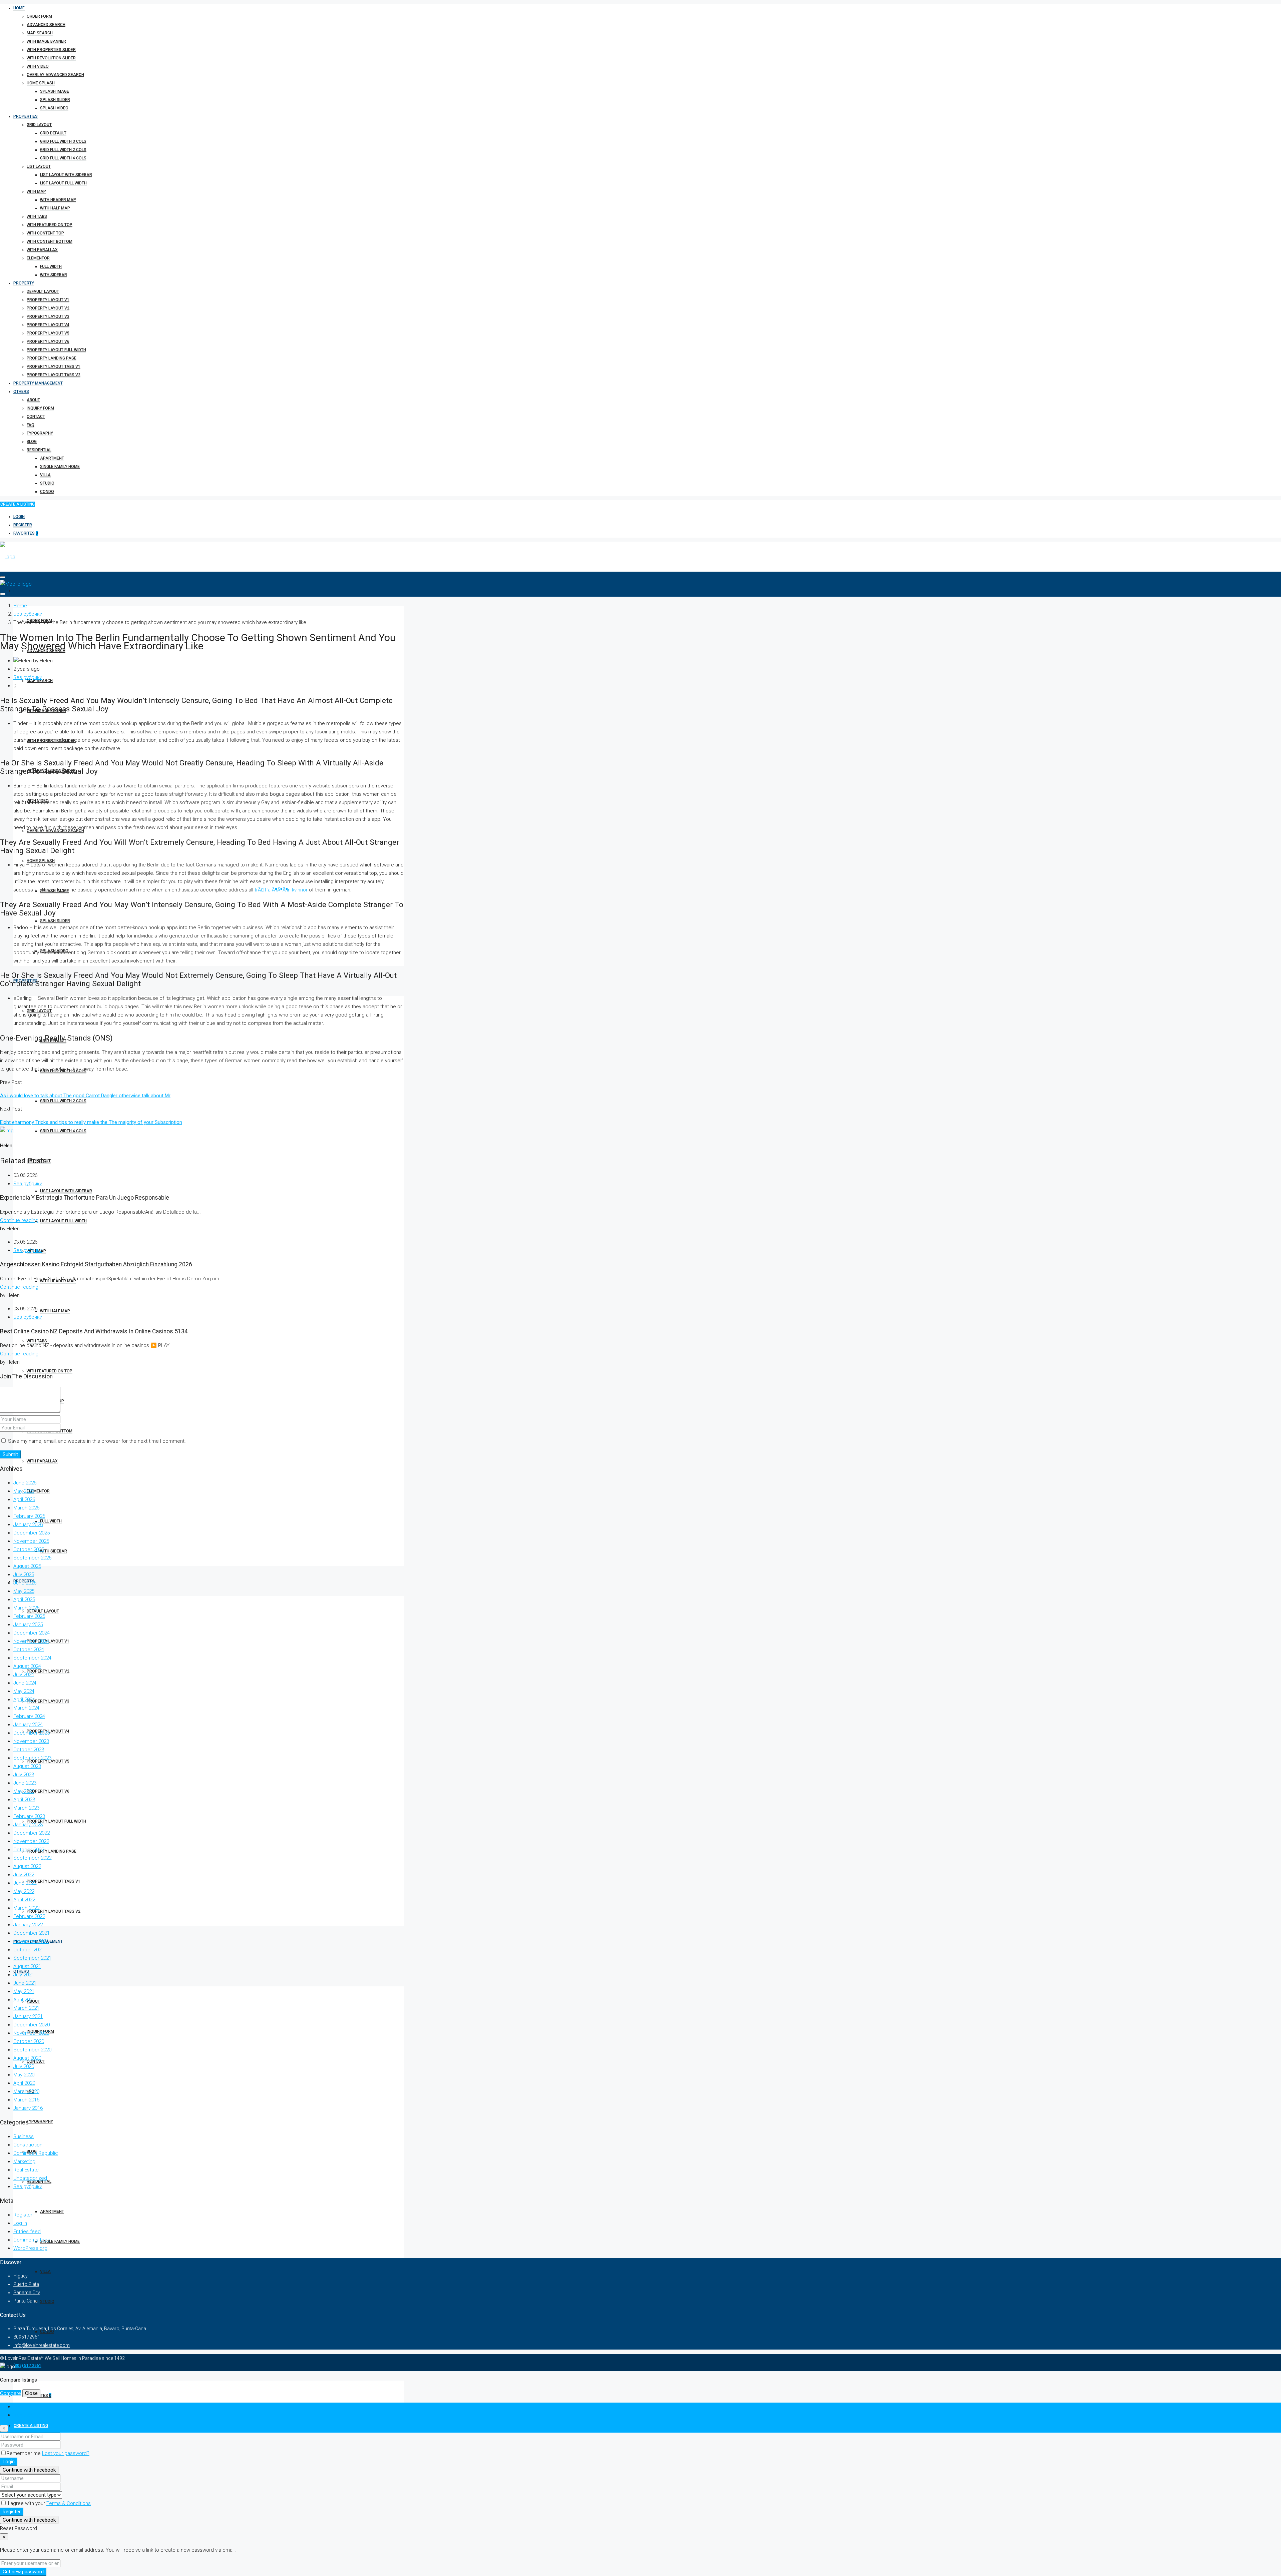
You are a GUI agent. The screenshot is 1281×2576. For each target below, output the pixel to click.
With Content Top (45, 233)
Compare (11, 2393)
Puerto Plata (26, 2284)
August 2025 (27, 1566)
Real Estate (26, 2170)
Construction (28, 2145)
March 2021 (26, 2008)
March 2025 (26, 1608)
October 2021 (29, 1950)
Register (23, 525)
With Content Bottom (50, 241)
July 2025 (24, 1574)
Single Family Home (60, 467)
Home (19, 8)
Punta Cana (26, 2301)
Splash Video (54, 108)
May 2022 (24, 1891)
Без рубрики (28, 614)
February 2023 (29, 1816)
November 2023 (31, 1741)
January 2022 (28, 1925)
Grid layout (39, 125)
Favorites (26, 533)
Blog (32, 442)
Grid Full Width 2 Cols (63, 150)
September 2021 (32, 1958)
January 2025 (28, 1625)
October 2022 (29, 1850)
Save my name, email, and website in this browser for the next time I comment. (97, 1441)
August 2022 (27, 1866)
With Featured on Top (50, 225)
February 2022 (29, 1916)
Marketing (24, 2161)
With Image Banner (46, 41)
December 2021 (32, 1933)
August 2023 (27, 1766)
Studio (47, 483)
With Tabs (37, 216)
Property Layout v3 (48, 316)
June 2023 (25, 1783)
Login (19, 517)
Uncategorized (30, 2178)
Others (21, 392)
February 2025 (29, 1616)
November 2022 (31, 1841)
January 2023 (28, 1825)
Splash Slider (55, 100)
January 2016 (28, 2108)
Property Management (38, 383)
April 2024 (24, 1700)
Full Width (51, 266)
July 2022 (24, 1875)
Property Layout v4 (48, 325)
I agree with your (49, 2503)
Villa (45, 475)
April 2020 (24, 2083)
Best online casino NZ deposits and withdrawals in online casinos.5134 (94, 1331)
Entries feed (27, 2231)
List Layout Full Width (63, 183)
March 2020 (26, 2091)
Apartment (52, 458)
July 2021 (24, 1975)
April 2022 (24, 1900)
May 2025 (24, 1591)
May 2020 (24, 2075)
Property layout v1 (48, 300)
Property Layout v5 (48, 333)
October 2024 (29, 1650)
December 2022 (32, 1833)
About (33, 400)
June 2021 (25, 1983)
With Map (36, 191)
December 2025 (32, 1533)
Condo (47, 492)
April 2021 (24, 2000)
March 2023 (26, 1808)
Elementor (38, 258)
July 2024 (24, 1675)
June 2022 (25, 1883)
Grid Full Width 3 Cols (63, 141)
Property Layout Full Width (56, 350)
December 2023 (32, 1733)
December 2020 (32, 2025)
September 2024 (32, 1658)
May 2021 (24, 1991)
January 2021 (28, 2016)
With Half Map (55, 208)
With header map (58, 200)
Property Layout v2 (48, 308)
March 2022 (26, 1908)
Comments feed (32, 2240)
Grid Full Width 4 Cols (63, 158)
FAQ (31, 425)
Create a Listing (18, 504)
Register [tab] (23, 2415)
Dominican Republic (36, 2153)
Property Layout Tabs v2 (54, 375)
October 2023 (29, 1750)
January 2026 (28, 1524)
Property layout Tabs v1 (54, 367)
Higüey (21, 2276)
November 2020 (31, 2033)
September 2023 (32, 1758)
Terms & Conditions (69, 2503)
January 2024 (28, 1725)
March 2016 (26, 2100)
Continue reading (19, 1220)
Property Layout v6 (48, 342)
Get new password (23, 2572)
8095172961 (27, 2337)
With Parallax (42, 250)
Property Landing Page (52, 358)
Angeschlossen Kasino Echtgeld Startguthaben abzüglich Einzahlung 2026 (96, 1264)
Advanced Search (46, 25)
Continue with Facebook (29, 2470)
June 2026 (25, 1483)
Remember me (24, 2453)
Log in (20, 2223)
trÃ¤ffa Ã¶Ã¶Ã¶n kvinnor (281, 890)
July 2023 (24, 1775)
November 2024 (31, 1641)
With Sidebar (54, 275)
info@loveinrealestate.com (42, 2345)
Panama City (27, 2293)
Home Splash (41, 83)
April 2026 (24, 1499)
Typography (40, 433)
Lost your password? (66, 2453)
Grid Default (53, 133)
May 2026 (24, 1491)
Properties (26, 116)
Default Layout (43, 291)
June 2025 (25, 1583)
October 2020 (29, 2041)
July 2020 (24, 2066)
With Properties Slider (51, 50)
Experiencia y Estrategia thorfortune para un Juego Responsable (85, 1198)
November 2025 (31, 1541)
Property (24, 283)
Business (24, 2136)
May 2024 (24, 1691)
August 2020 (27, 2058)
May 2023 (24, 1791)
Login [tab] (20, 2407)
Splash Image (55, 91)
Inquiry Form (40, 408)
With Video (38, 66)
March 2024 (26, 1708)
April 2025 (24, 1599)
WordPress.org (30, 2248)
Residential (39, 450)
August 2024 (27, 1666)
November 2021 (31, 1941)
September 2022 (32, 1858)
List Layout (39, 166)
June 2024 (25, 1683)
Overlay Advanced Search (55, 75)
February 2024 (29, 1716)
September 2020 (32, 2050)
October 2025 (29, 1549)
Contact (36, 417)
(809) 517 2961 (27, 2366)
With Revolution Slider (51, 58)
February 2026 (29, 1516)
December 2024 (32, 1633)
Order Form (39, 16)
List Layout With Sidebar (66, 175)
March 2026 (26, 1508)
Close (31, 2393)
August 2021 (27, 1966)
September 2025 (32, 1558)
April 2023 (24, 1800)
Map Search (40, 33)
